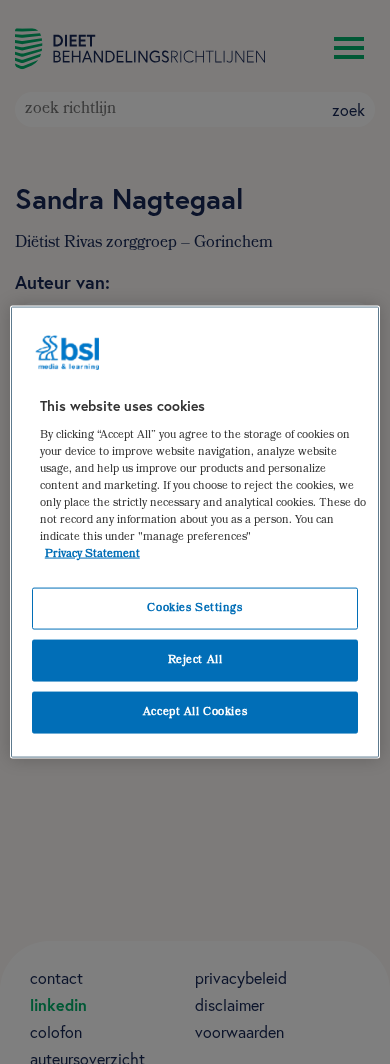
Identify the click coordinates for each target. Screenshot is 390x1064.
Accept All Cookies (195, 712)
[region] (195, 532)
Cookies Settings (194, 608)
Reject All (195, 660)
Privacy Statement (92, 554)
